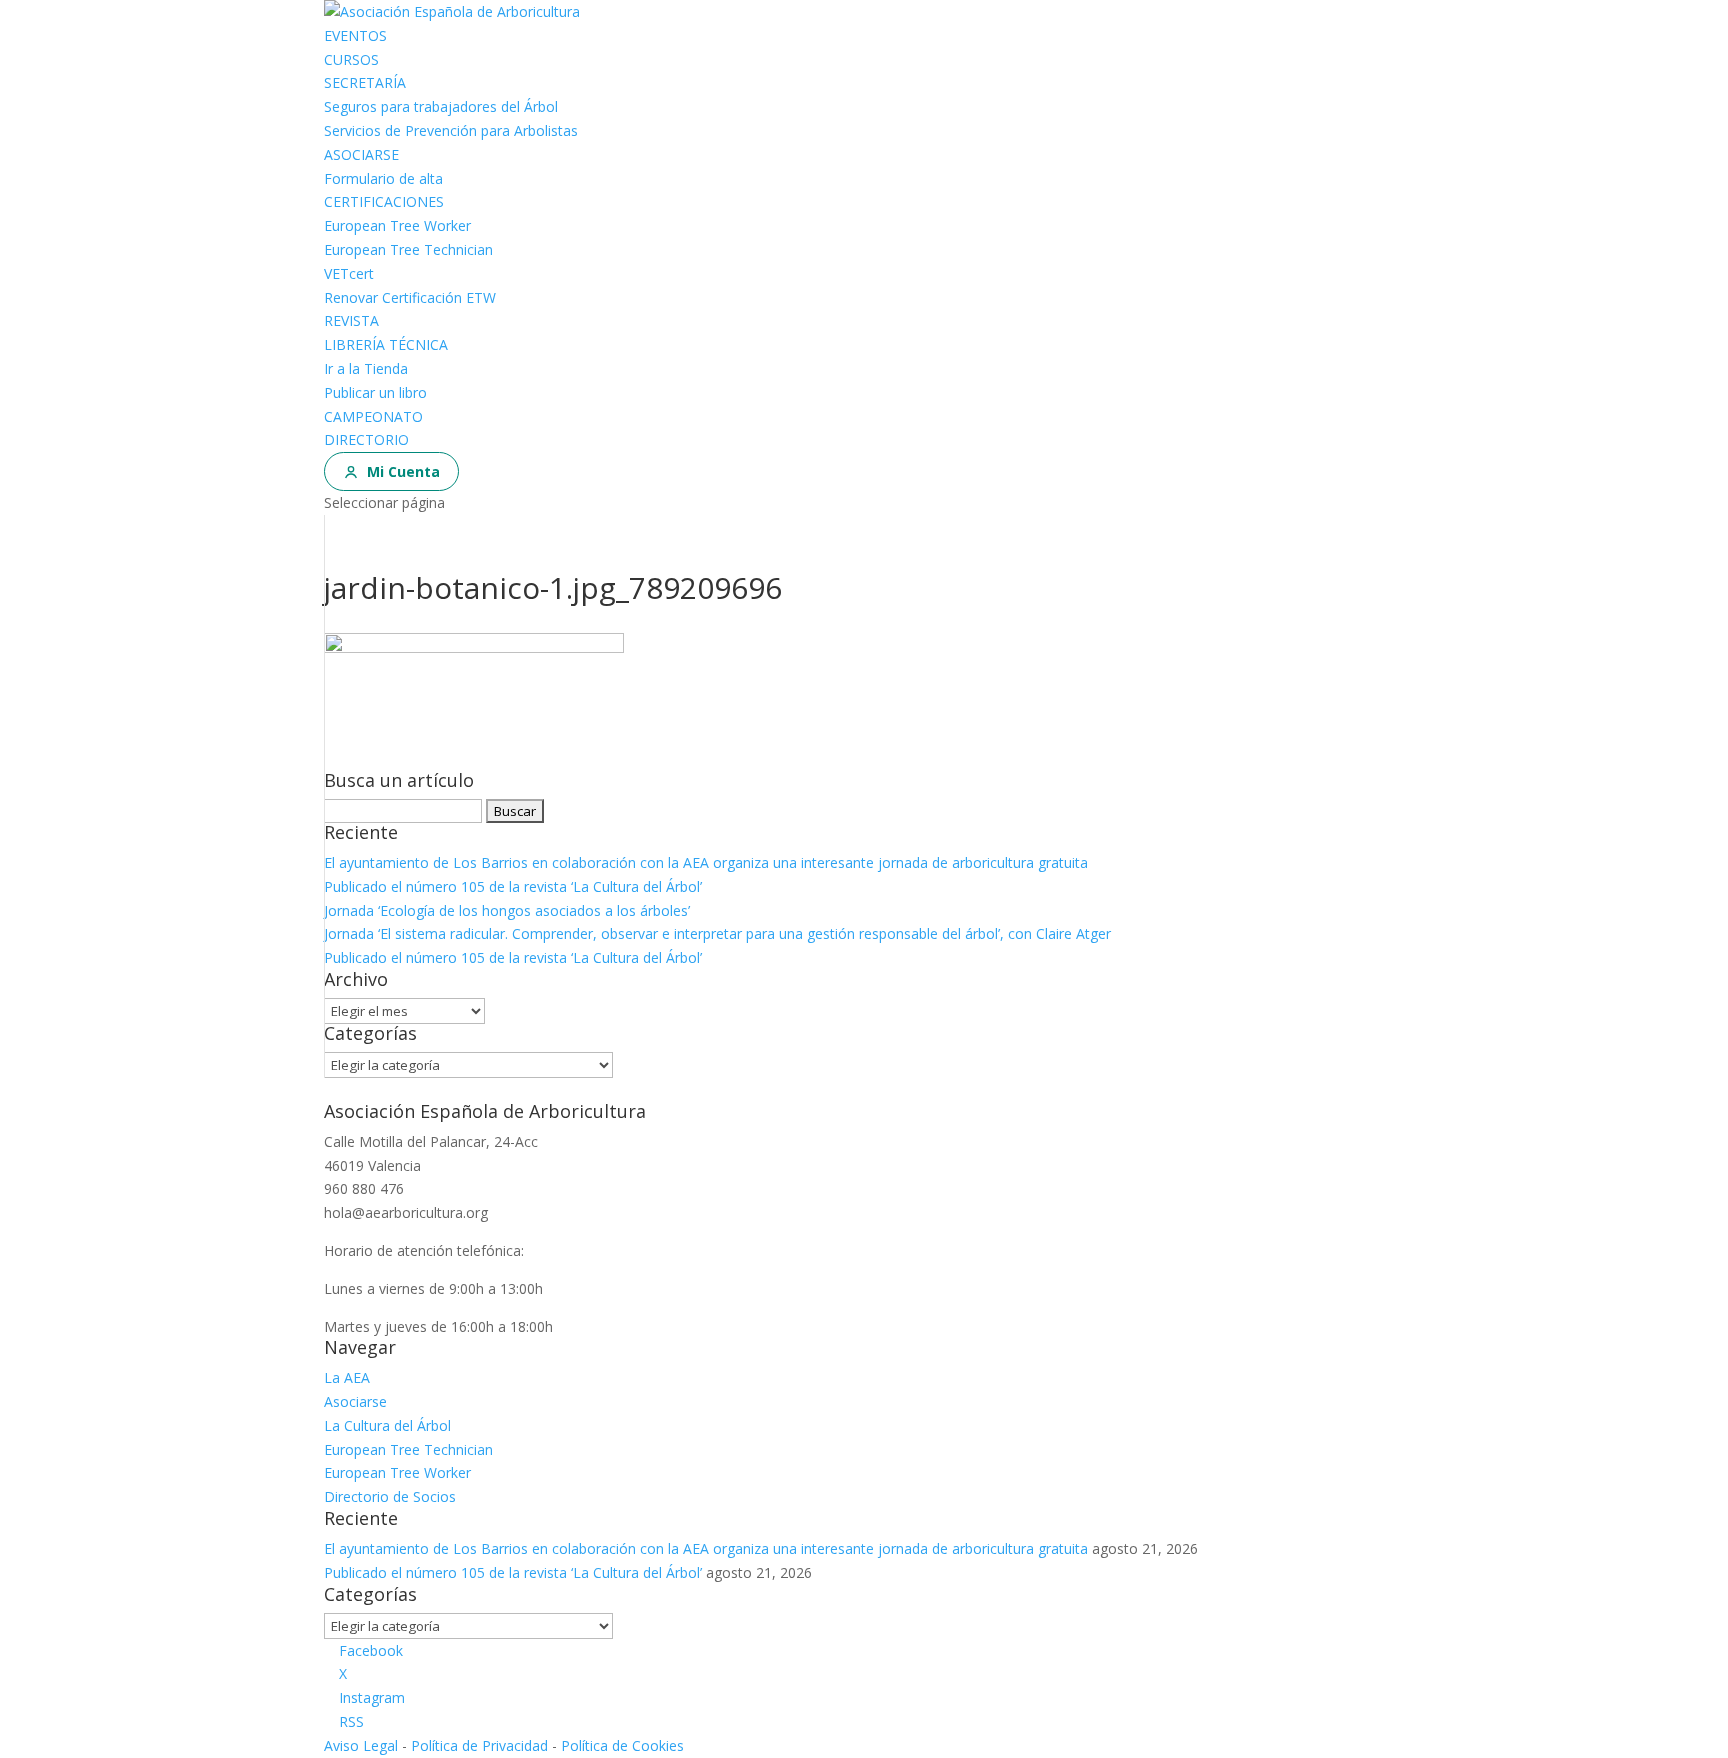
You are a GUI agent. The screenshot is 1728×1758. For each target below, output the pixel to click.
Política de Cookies (622, 1745)
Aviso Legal (361, 1745)
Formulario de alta (383, 178)
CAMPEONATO (373, 416)
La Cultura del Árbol (387, 1425)
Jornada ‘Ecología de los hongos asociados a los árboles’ (507, 910)
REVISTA (351, 320)
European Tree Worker (397, 225)
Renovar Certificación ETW (410, 297)
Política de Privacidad (479, 1745)
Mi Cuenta (403, 471)
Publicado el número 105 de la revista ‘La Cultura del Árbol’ (513, 886)
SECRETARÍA (365, 82)
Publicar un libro (375, 392)
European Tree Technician (408, 249)
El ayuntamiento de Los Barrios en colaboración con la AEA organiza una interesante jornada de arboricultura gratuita (706, 862)
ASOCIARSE (361, 154)
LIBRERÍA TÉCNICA (386, 344)
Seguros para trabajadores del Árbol (441, 106)
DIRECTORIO (366, 439)
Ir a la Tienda (366, 368)
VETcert (349, 273)
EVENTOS (355, 35)
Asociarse (355, 1401)
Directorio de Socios (390, 1496)
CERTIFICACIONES (384, 201)
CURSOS (351, 59)
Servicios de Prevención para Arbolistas (451, 130)
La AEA (347, 1377)
